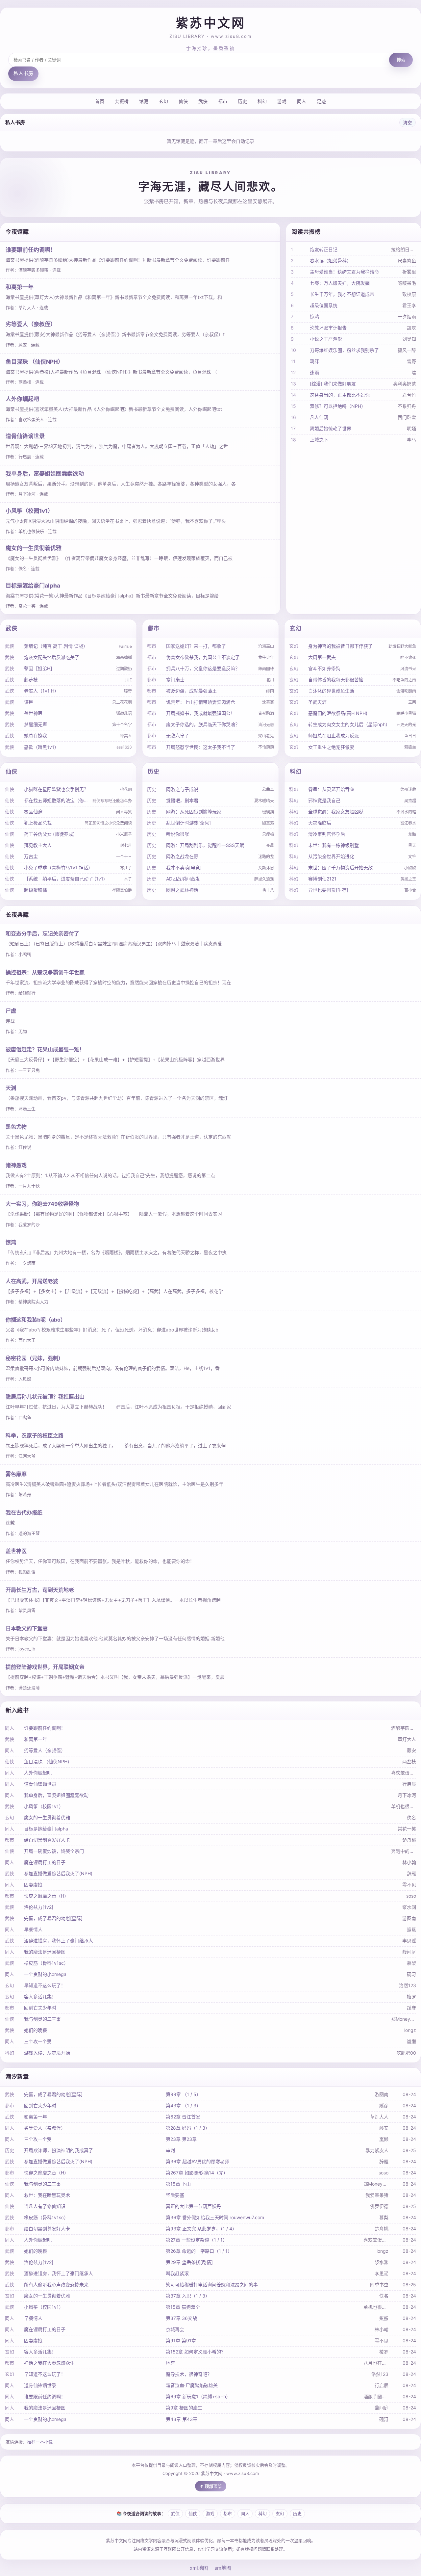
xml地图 (199, 2568)
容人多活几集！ (40, 1997)
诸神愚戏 (16, 1165)
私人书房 (23, 73)
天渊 (11, 1088)
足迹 (321, 101)
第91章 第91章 (181, 2340)
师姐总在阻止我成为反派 (334, 736)
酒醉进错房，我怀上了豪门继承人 (59, 1941)
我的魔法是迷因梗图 (45, 1952)
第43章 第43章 (182, 2419)
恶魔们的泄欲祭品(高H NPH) (338, 713)
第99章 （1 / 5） (183, 2094)
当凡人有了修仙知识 (45, 2206)
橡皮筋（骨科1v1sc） (46, 1963)
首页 (100, 101)
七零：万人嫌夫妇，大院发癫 (340, 283)
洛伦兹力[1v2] (39, 1907)
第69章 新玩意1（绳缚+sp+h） (198, 2396)
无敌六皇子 (178, 736)
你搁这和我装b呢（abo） (36, 1320)
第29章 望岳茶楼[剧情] (189, 2262)
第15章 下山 (178, 2184)
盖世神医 (33, 713)
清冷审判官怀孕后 (327, 834)
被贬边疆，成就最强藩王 (191, 691)
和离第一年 (20, 287)
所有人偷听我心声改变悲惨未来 (56, 2285)
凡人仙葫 (319, 417)
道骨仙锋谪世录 (25, 436)
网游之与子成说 (182, 789)
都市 (223, 101)
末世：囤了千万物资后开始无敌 (340, 867)
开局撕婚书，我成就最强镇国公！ (201, 713)
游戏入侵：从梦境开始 (47, 2053)
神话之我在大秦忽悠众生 (49, 2363)
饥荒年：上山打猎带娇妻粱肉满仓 (201, 702)
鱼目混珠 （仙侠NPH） (35, 362)
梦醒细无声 (36, 724)
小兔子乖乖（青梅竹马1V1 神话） (58, 867)
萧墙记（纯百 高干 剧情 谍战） (56, 646)
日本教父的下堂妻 (27, 1628)
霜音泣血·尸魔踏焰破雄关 (192, 2385)
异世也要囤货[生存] (328, 890)
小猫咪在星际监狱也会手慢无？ (56, 789)
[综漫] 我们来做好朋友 (333, 384)
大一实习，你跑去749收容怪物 (42, 1204)
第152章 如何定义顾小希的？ (196, 2352)
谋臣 (29, 702)
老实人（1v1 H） (41, 691)
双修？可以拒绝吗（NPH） (338, 406)
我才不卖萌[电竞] (184, 867)
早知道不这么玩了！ (45, 1985)
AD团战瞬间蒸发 (183, 879)
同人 (302, 101)
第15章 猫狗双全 (183, 2307)
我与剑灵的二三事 (42, 2019)
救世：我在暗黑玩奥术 (47, 2195)
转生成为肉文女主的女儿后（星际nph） (349, 724)
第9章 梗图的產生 (184, 2408)
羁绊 (314, 361)
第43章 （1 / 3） (183, 2105)
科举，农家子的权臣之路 (35, 1435)
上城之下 (319, 440)
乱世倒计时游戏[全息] (188, 823)
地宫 (170, 2363)
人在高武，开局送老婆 (32, 1281)
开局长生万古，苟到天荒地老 (40, 1590)
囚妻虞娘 (33, 1885)
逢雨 (314, 372)
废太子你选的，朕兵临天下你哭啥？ (203, 724)
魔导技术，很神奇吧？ (189, 2374)
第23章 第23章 (181, 2139)
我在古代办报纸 (24, 1512)
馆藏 (144, 101)
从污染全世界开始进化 (331, 856)
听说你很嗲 (178, 834)
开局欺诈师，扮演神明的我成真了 (59, 2150)
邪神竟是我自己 (324, 800)
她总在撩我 (36, 736)
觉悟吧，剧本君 (182, 800)
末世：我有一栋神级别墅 (334, 845)
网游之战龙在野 (182, 856)
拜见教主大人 (38, 845)
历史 (242, 101)
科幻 (262, 101)
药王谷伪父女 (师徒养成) (49, 834)
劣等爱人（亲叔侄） (31, 324)
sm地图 (223, 2568)
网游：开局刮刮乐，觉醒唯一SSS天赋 (205, 845)
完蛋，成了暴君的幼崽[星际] (53, 1918)
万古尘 (31, 856)
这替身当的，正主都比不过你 (340, 395)
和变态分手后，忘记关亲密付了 (42, 933)
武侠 (203, 101)
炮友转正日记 (324, 249)
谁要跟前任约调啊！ (31, 250)
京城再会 (175, 2329)
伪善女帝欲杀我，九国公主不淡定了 (203, 657)
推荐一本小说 (40, 2442)
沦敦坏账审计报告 (328, 328)
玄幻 (163, 101)
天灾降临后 (320, 823)
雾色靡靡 (16, 1474)
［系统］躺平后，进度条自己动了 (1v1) (64, 879)
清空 (408, 122)
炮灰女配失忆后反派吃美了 (52, 657)
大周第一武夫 (322, 657)
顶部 (217, 2486)
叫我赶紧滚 (177, 2273)
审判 (170, 2150)
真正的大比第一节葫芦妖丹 (193, 2206)
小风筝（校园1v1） (29, 511)
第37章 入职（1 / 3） (188, 2296)
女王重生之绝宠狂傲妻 (331, 747)
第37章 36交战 (181, 2318)
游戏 (282, 101)
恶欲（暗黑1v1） (41, 747)
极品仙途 (33, 812)
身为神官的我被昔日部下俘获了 (340, 646)
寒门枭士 (175, 680)
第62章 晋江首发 (183, 2117)
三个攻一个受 (38, 2041)
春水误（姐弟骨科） (331, 261)
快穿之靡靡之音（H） (46, 1896)
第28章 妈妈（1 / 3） (188, 2128)
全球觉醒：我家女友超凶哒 (336, 812)
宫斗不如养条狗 (324, 668)
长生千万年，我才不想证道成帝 (342, 294)
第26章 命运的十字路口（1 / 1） (199, 2251)
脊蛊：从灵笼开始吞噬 (331, 789)
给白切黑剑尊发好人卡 (47, 1840)
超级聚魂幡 (36, 890)
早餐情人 (33, 1929)
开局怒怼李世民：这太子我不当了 (201, 747)
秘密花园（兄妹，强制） (35, 1358)
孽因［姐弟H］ (39, 668)
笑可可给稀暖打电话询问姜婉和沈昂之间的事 (212, 2285)
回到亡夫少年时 (40, 2008)
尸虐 (11, 1011)
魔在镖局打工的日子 (45, 1862)
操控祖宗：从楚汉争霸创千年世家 (45, 972)
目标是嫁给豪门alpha (33, 586)
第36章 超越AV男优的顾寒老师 (198, 2161)
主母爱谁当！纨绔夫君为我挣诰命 (344, 272)
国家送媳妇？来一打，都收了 (196, 646)
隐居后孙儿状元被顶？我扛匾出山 (45, 1397)
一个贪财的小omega (45, 1974)
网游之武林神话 (182, 890)
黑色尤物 (16, 1127)
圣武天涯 (317, 702)
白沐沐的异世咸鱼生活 (331, 691)
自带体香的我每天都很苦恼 (336, 680)
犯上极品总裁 (38, 823)
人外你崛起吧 (22, 399)
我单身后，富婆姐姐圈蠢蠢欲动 (45, 474)
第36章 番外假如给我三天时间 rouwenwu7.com (215, 2217)
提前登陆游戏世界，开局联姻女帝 (45, 1667)
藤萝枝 (31, 680)
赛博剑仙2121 (322, 879)
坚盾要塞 (175, 2195)
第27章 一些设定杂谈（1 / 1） (197, 2240)
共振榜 (122, 101)
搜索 (401, 60)
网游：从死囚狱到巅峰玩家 (194, 812)
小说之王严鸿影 (326, 339)
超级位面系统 (324, 305)
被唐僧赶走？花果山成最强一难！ (45, 1049)
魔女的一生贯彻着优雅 (34, 548)
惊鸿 (314, 316)
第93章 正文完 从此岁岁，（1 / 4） (201, 2229)
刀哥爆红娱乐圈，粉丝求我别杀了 (344, 350)
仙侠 (183, 101)
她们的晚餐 (36, 2030)
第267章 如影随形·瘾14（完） (197, 2173)
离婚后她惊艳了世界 (331, 428)
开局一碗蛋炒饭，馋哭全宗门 (54, 1851)
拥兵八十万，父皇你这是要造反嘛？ (203, 668)
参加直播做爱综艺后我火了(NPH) (58, 1873)
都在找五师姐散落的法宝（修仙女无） (57, 800)
